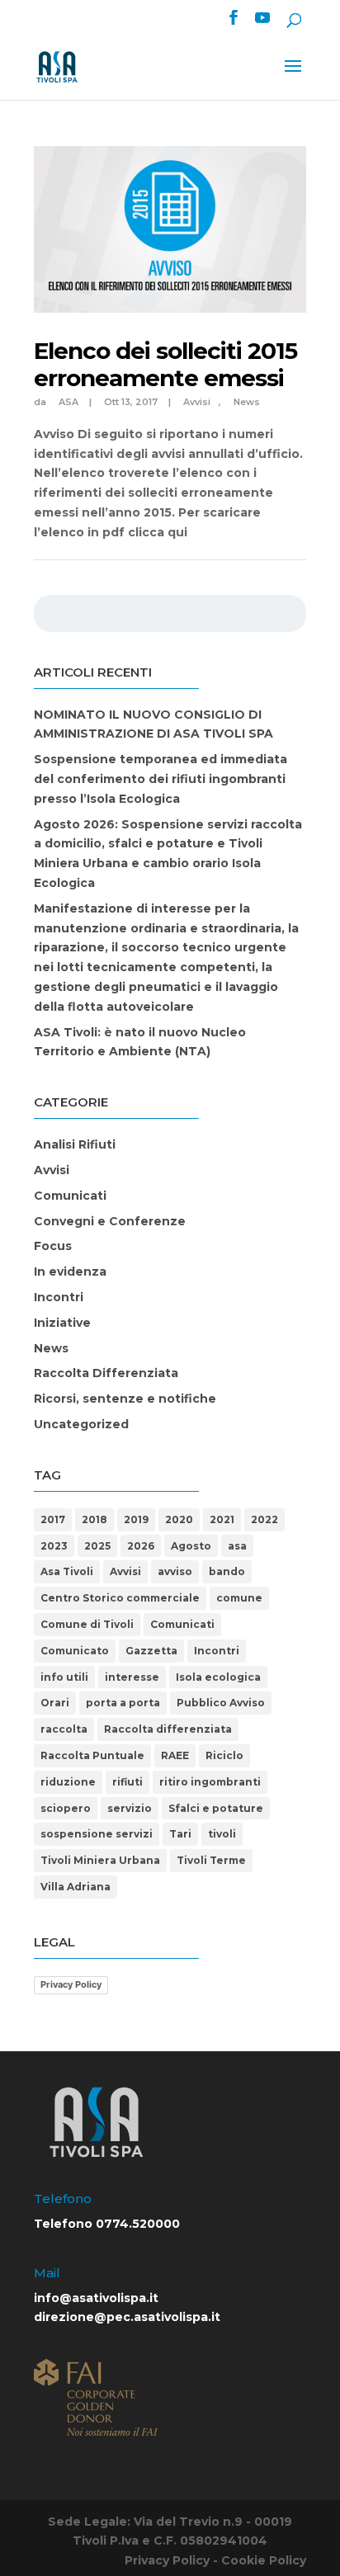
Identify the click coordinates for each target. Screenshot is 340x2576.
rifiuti (127, 1782)
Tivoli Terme (211, 1860)
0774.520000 (138, 2224)
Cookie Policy (264, 2560)
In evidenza (70, 1271)
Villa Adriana (76, 1887)
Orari (55, 1703)
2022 (264, 1519)
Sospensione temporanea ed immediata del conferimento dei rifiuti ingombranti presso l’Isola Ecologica (161, 779)
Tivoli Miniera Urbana (100, 1860)
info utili (64, 1677)
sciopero (66, 1808)
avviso (175, 1571)
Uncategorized (81, 1424)
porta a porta (123, 1703)
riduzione (68, 1782)
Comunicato (75, 1651)
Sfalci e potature (216, 1808)
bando (227, 1571)
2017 (53, 1519)
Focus (53, 1246)
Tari (180, 1834)
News (247, 402)
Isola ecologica (218, 1677)
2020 (179, 1519)
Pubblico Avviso (221, 1703)
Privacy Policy (71, 1984)
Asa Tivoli (67, 1571)
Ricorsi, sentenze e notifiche (125, 1399)
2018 (94, 1519)
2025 (97, 1546)
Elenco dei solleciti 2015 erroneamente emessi (165, 365)
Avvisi (197, 402)
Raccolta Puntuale (92, 1755)
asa (237, 1546)
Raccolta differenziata (168, 1729)
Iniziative (62, 1323)
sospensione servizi (97, 1834)
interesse (132, 1677)
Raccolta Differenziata (106, 1373)
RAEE (175, 1755)
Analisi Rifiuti (75, 1144)
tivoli (222, 1834)
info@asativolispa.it (96, 2298)
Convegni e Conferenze (110, 1221)
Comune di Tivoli (87, 1624)
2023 (54, 1546)
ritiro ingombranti (210, 1782)
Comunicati (70, 1196)
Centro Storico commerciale (120, 1598)
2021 (222, 1519)
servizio (130, 1808)
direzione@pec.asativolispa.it (127, 2317)
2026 (141, 1546)
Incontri (59, 1297)
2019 (136, 1519)
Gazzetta (151, 1651)
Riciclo (224, 1755)
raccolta (64, 1729)
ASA (68, 402)
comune (239, 1598)
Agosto (191, 1546)
